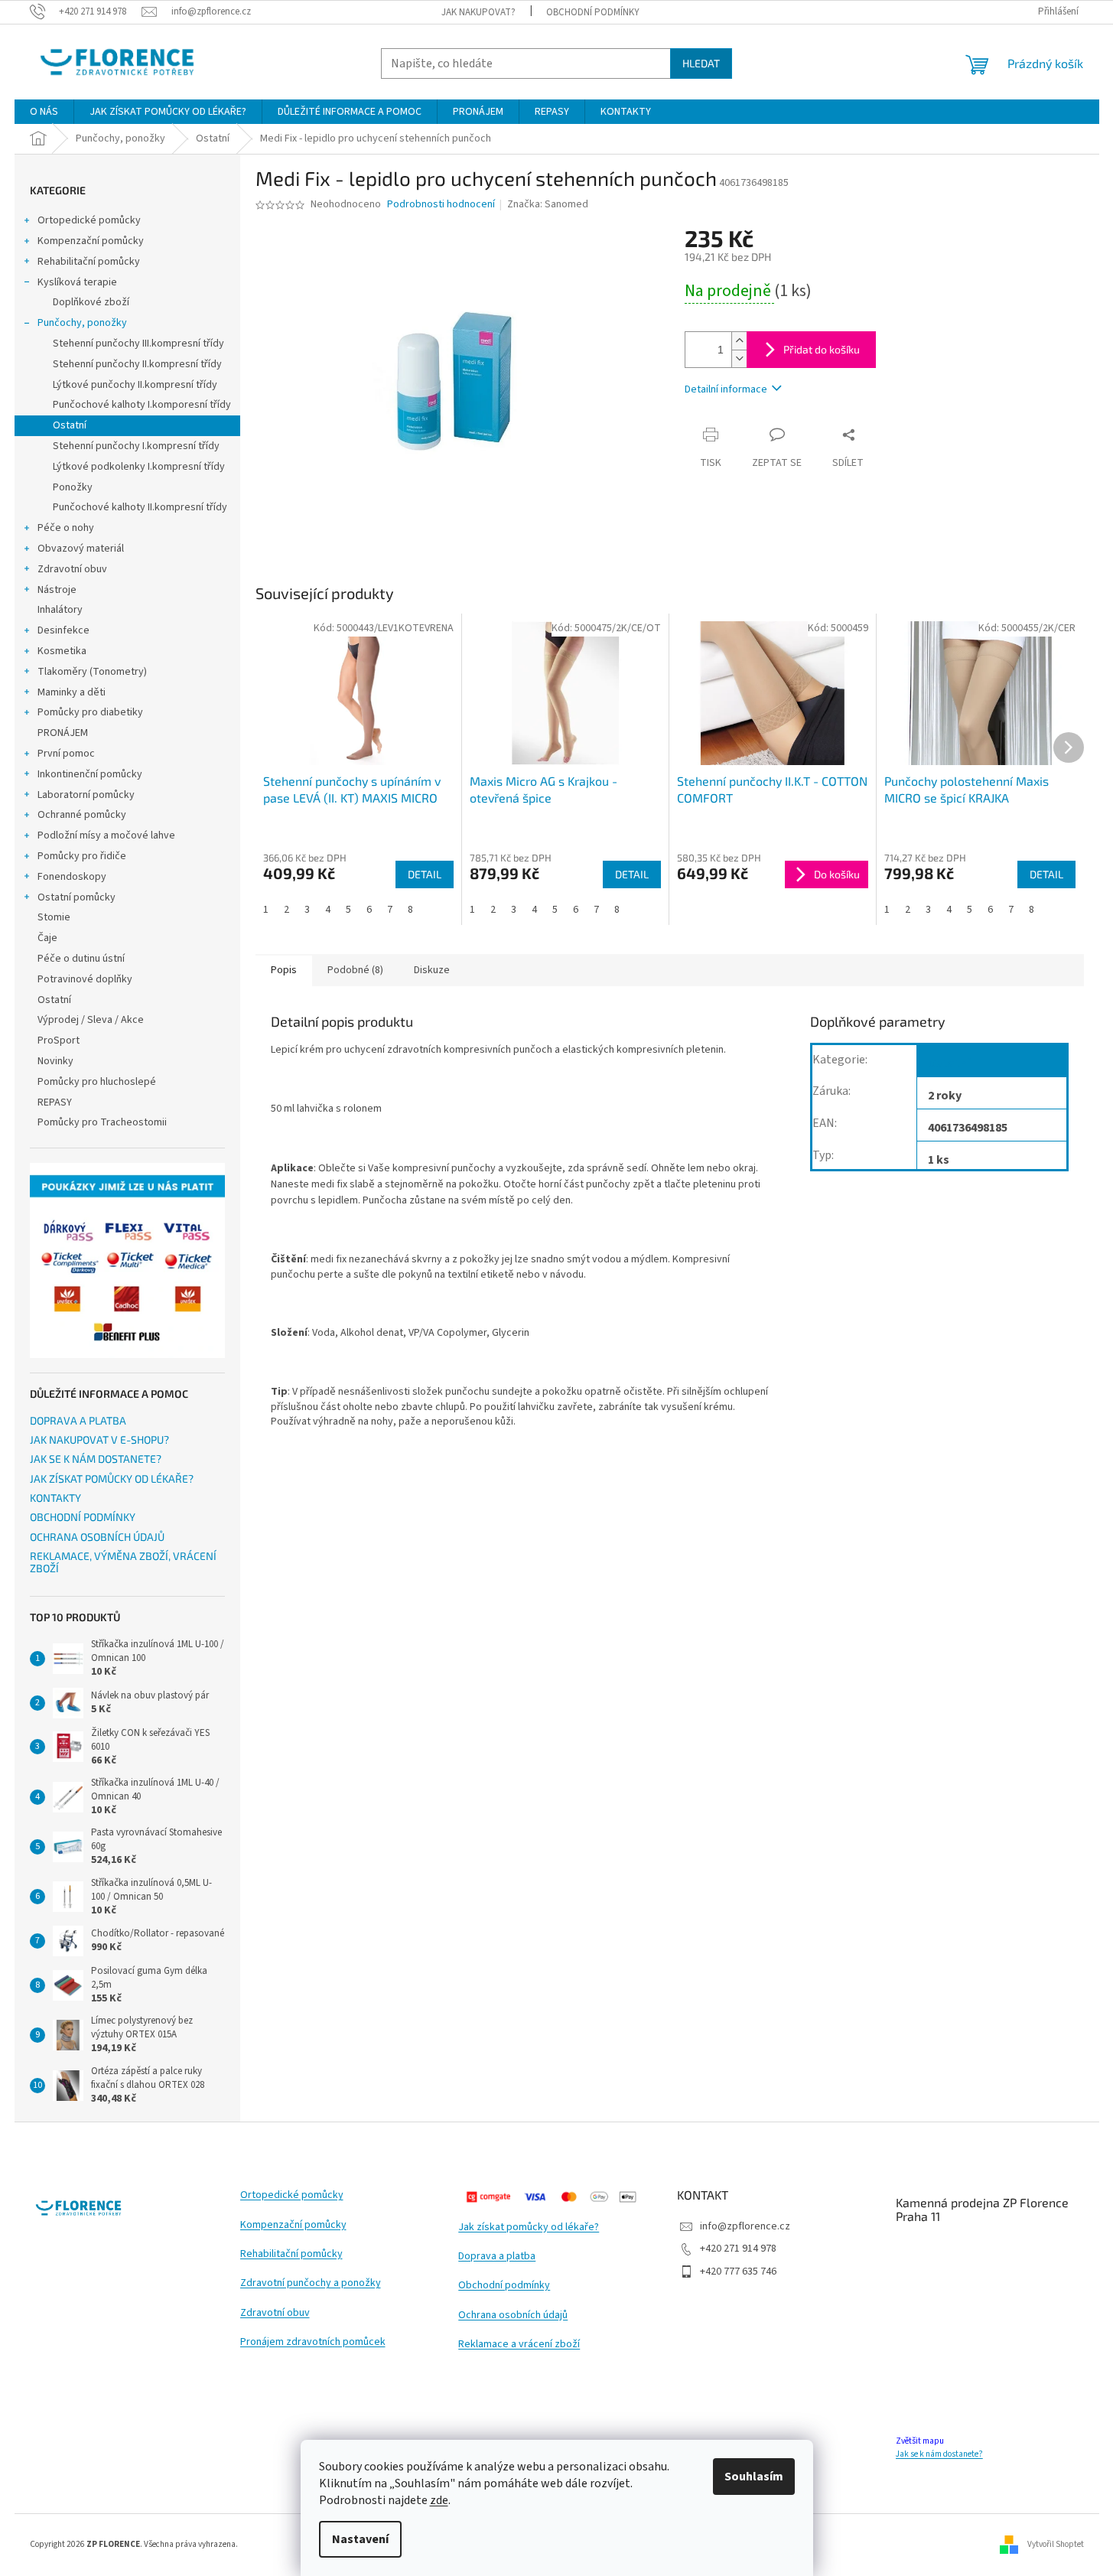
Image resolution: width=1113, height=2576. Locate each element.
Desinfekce (63, 630)
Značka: (548, 204)
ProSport (59, 1040)
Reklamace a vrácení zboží (519, 2345)
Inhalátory (60, 610)
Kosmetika (62, 651)
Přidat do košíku (822, 349)
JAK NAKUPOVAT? (478, 12)
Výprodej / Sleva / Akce (91, 1020)
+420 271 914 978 (738, 2249)
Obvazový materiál (81, 549)
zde (439, 2500)
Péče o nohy (66, 528)
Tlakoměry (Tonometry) (92, 672)
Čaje (47, 938)
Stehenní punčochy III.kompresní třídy (138, 344)
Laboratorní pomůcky (86, 795)
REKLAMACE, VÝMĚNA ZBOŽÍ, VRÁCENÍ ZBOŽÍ (123, 1562)
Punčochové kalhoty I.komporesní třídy (142, 405)
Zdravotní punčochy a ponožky (311, 2283)
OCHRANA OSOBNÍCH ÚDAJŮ (97, 1537)
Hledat (701, 63)
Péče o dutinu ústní (81, 959)
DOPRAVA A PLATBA (78, 1420)
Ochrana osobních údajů (513, 2315)
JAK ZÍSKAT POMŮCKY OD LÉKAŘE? (112, 1479)
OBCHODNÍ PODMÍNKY (593, 12)
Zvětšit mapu (920, 2441)
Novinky (55, 1061)
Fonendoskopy (72, 877)
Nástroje (57, 590)
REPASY (55, 1102)
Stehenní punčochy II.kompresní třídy (137, 364)
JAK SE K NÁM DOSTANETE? (96, 1459)
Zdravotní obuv (72, 569)
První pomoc (66, 754)
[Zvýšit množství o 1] (739, 341)
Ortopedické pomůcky (89, 220)
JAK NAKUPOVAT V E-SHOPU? (99, 1439)
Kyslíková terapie (77, 282)
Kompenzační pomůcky (91, 241)
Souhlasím (754, 2477)
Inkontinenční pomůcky (90, 774)
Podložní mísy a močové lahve (106, 835)
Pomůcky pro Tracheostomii (102, 1122)
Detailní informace (726, 389)
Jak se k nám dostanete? (939, 2454)
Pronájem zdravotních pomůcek (313, 2342)
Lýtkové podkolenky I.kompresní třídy (139, 467)
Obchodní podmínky (504, 2286)
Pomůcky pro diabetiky (90, 712)
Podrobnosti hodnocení (441, 205)
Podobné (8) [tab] (355, 970)
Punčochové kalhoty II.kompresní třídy (140, 507)
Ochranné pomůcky (82, 815)
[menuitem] (44, 112)
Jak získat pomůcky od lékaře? (529, 2228)
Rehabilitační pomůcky (89, 262)
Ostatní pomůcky (76, 897)
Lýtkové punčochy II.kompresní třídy (135, 385)
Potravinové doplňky (85, 979)
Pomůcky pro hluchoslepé (97, 1082)
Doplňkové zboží (91, 302)
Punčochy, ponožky (82, 323)
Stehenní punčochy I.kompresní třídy (136, 446)
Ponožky (73, 487)
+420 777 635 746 (738, 2272)
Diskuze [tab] (432, 970)
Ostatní (70, 425)
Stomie (54, 917)
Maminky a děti (72, 692)
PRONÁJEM (63, 733)
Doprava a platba (497, 2257)
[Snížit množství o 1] (739, 358)
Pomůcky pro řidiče (82, 856)
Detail (425, 874)
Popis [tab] (284, 970)
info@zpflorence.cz (745, 2226)
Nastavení (360, 2539)
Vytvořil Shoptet (1056, 2544)
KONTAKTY (55, 1498)
